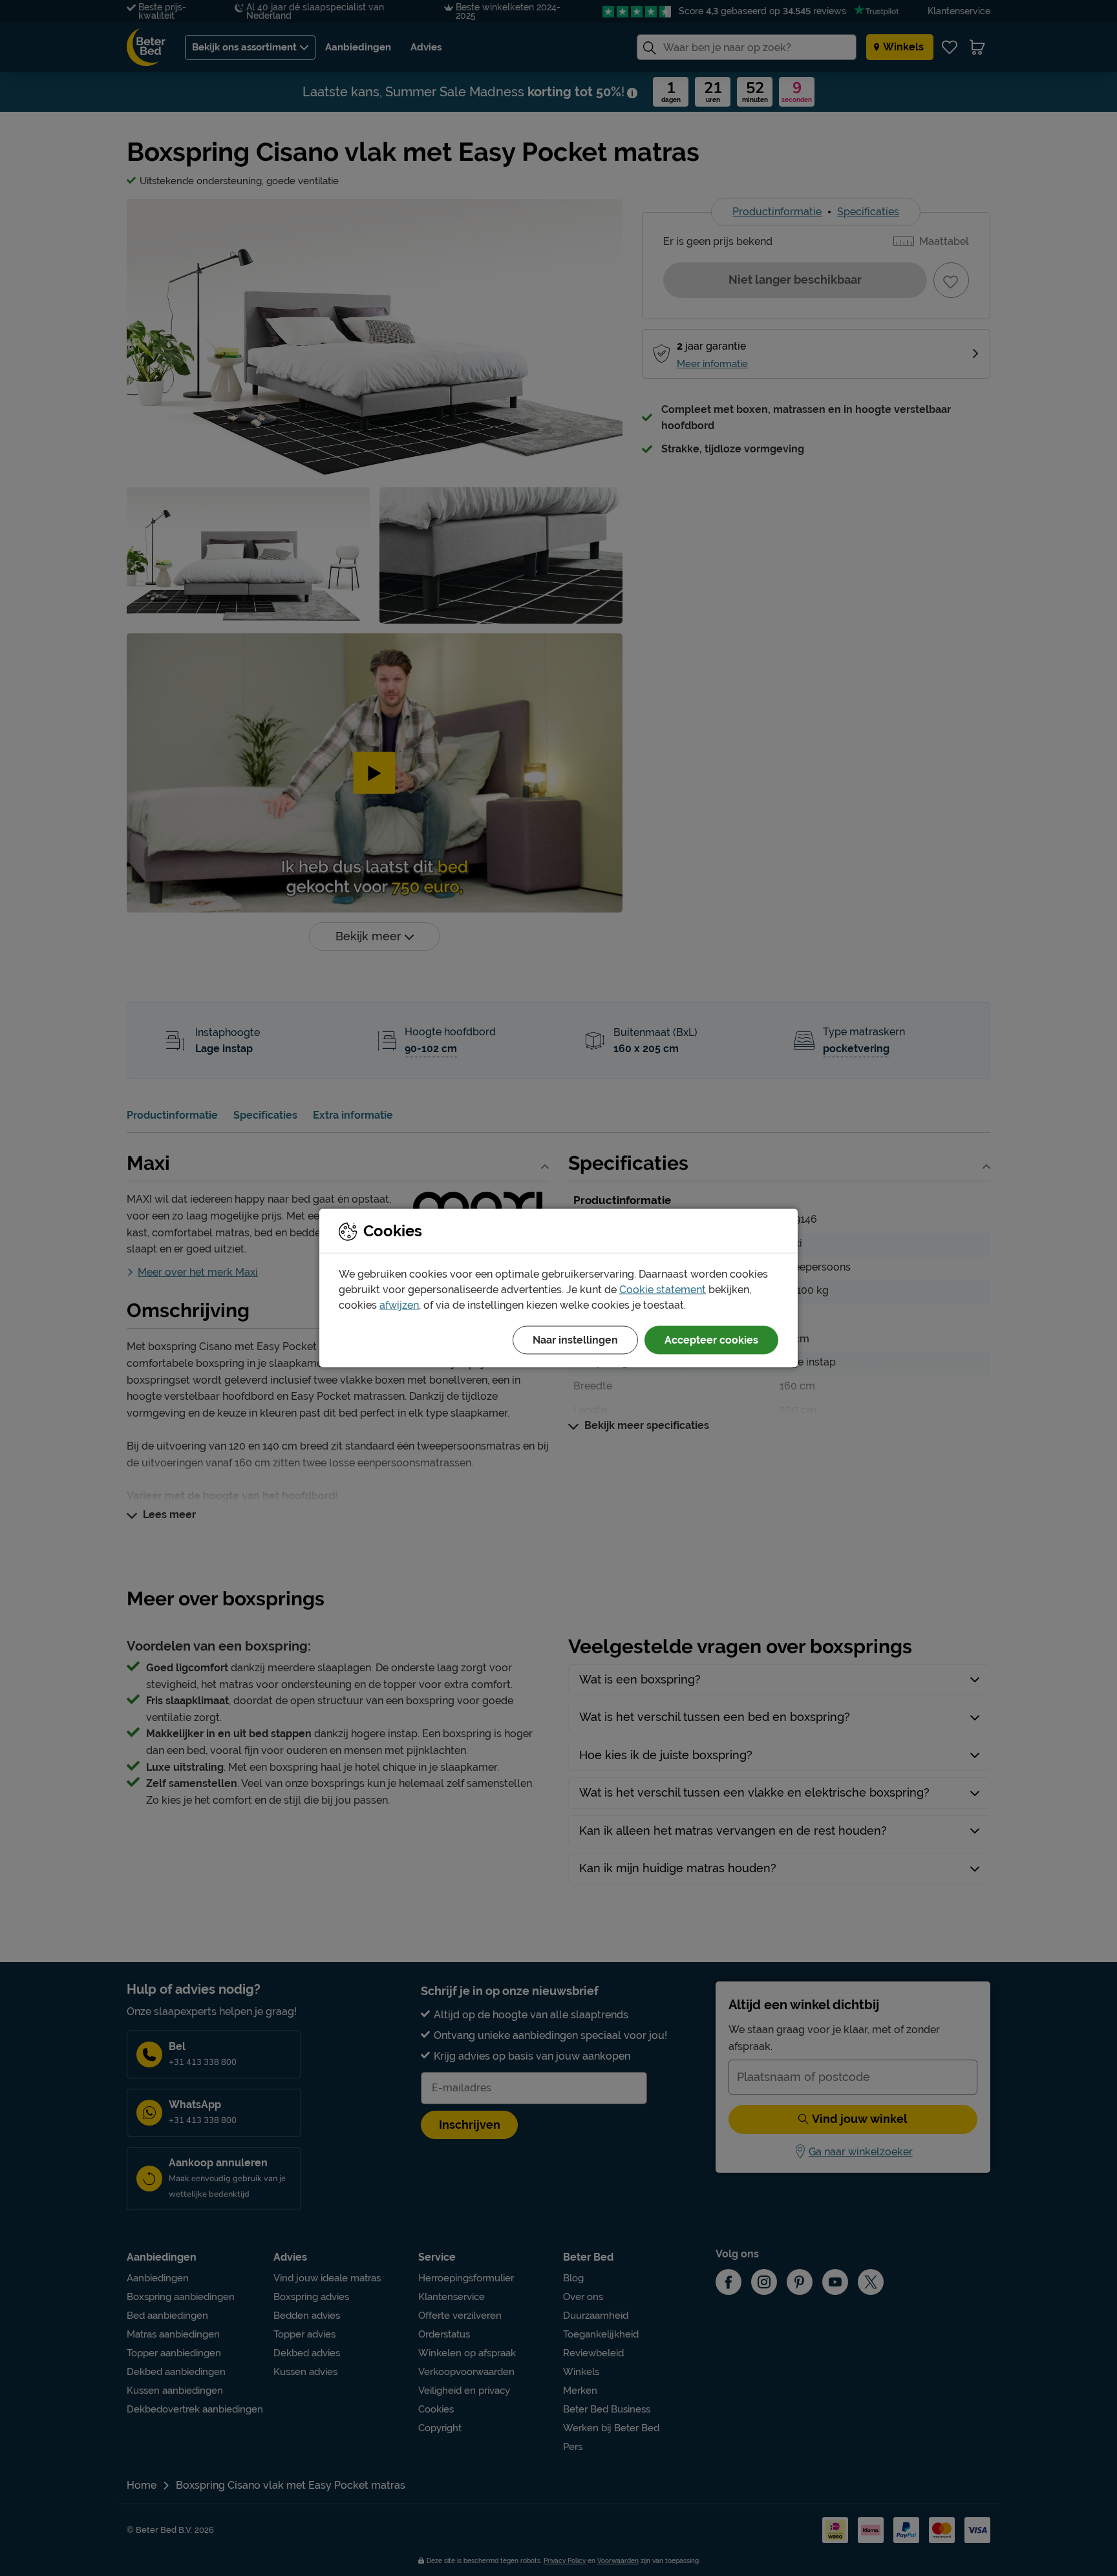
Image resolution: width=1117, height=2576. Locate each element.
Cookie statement (663, 1290)
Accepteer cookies (711, 1340)
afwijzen (399, 1305)
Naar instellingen (575, 1340)
